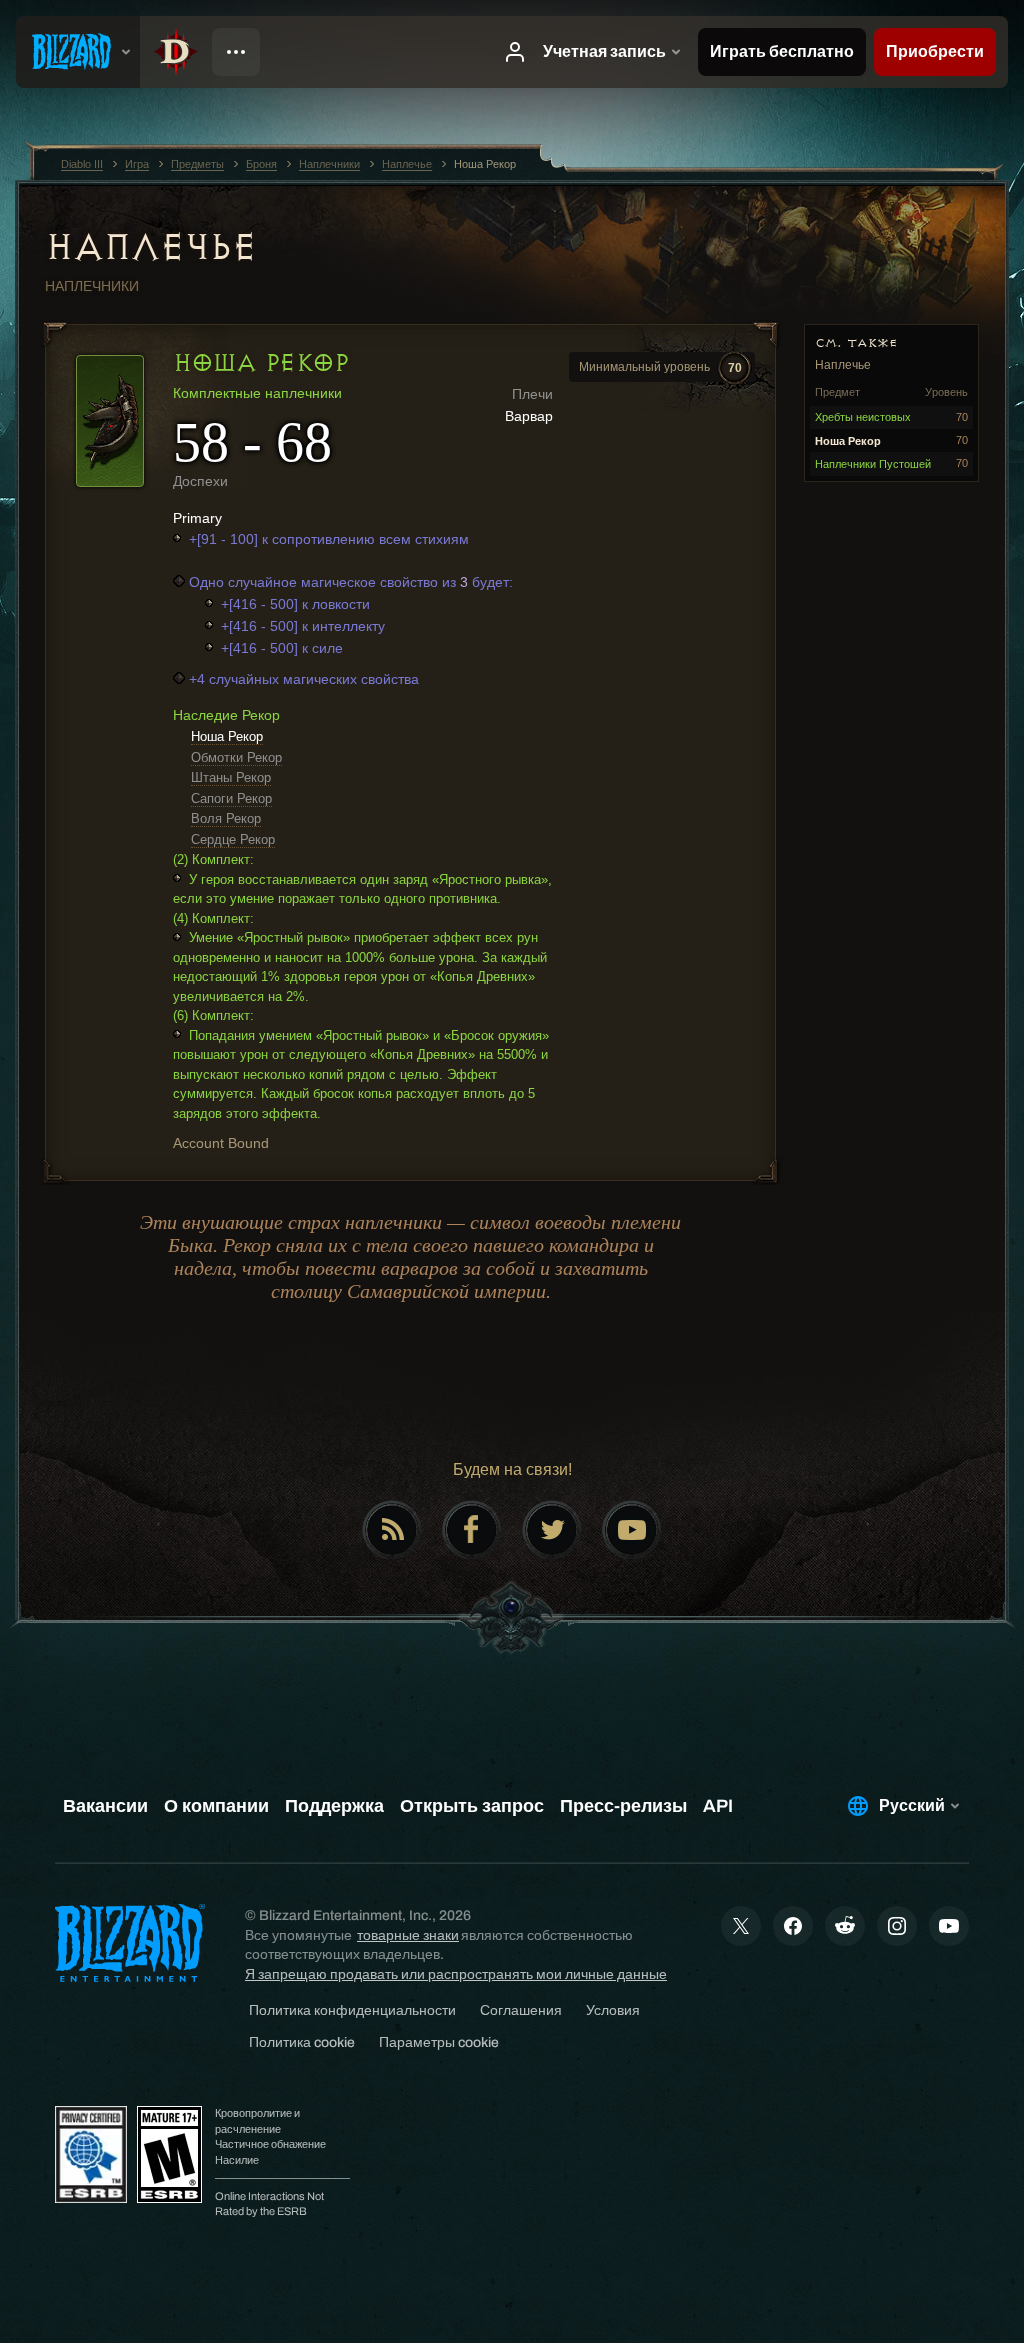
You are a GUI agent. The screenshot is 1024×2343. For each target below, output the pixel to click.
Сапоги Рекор (231, 798)
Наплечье (151, 247)
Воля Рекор (226, 818)
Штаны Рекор (231, 777)
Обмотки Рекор (236, 757)
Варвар (529, 416)
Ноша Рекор (227, 736)
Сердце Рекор (233, 839)
